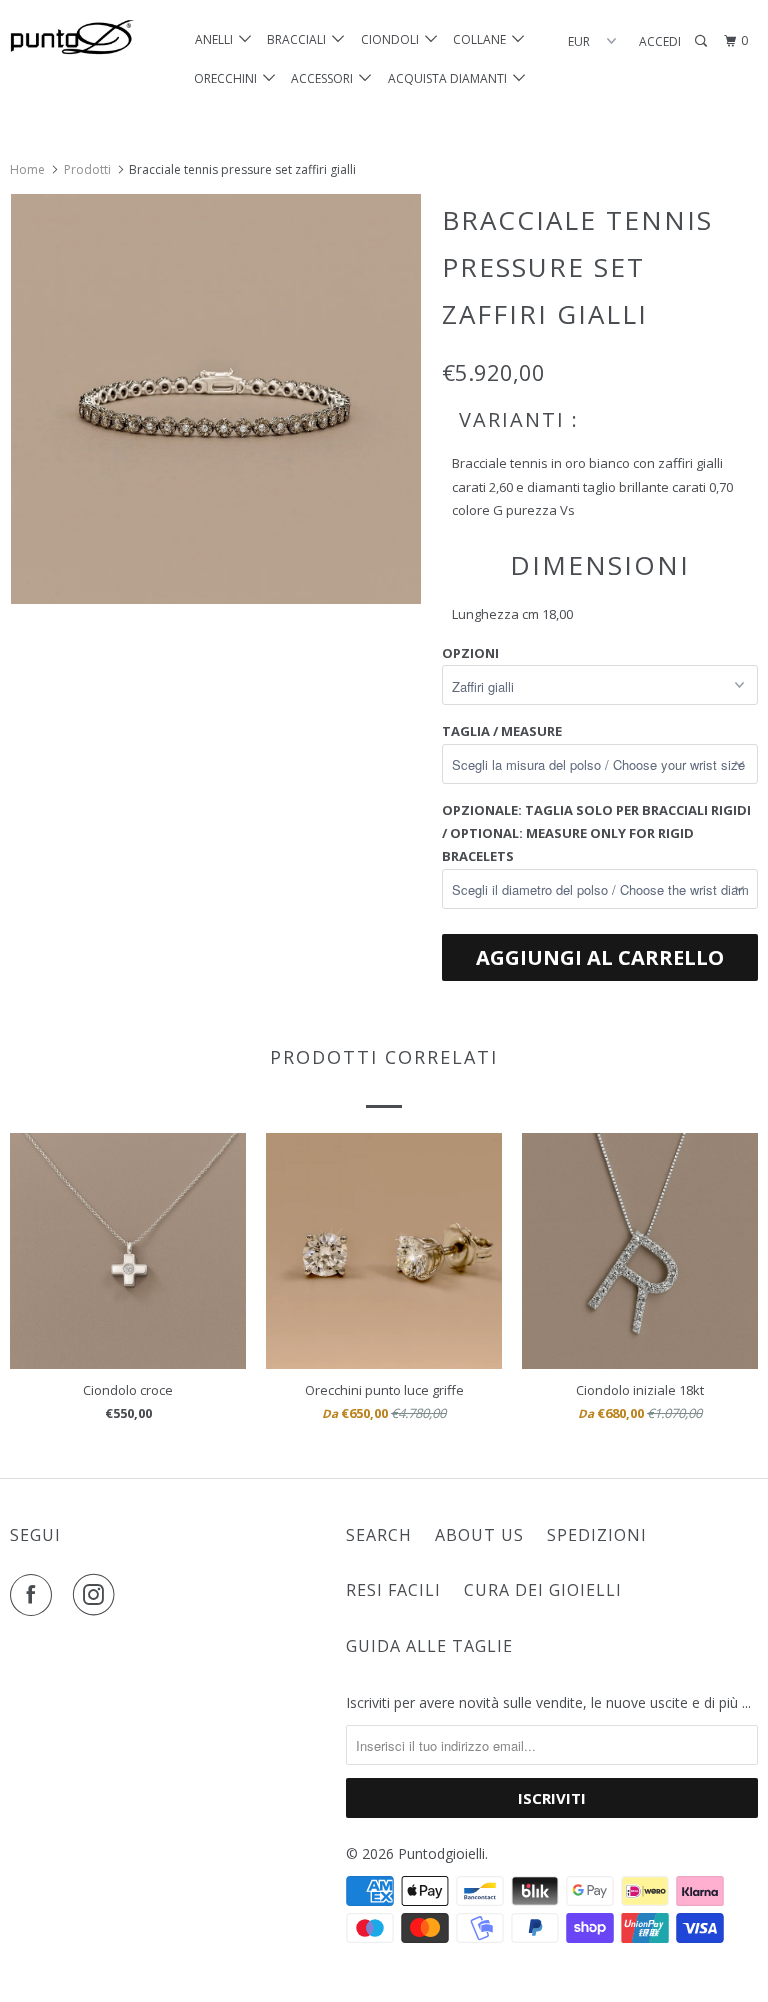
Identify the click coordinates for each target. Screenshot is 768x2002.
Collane (482, 39)
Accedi (660, 41)
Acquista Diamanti (450, 78)
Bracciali (299, 39)
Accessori (325, 78)
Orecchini (228, 78)
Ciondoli (393, 39)
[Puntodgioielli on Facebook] (35, 1595)
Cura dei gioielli (543, 1590)
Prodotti (87, 169)
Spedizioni (597, 1535)
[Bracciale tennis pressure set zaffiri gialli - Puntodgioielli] (216, 399)
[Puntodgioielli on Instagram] (98, 1595)
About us (479, 1535)
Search (379, 1535)
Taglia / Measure (502, 731)
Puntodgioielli (441, 1853)
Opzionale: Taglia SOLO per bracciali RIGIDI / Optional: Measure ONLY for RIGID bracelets (596, 833)
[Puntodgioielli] (72, 38)
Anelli (217, 39)
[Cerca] (702, 41)
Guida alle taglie (429, 1646)
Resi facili (393, 1590)
